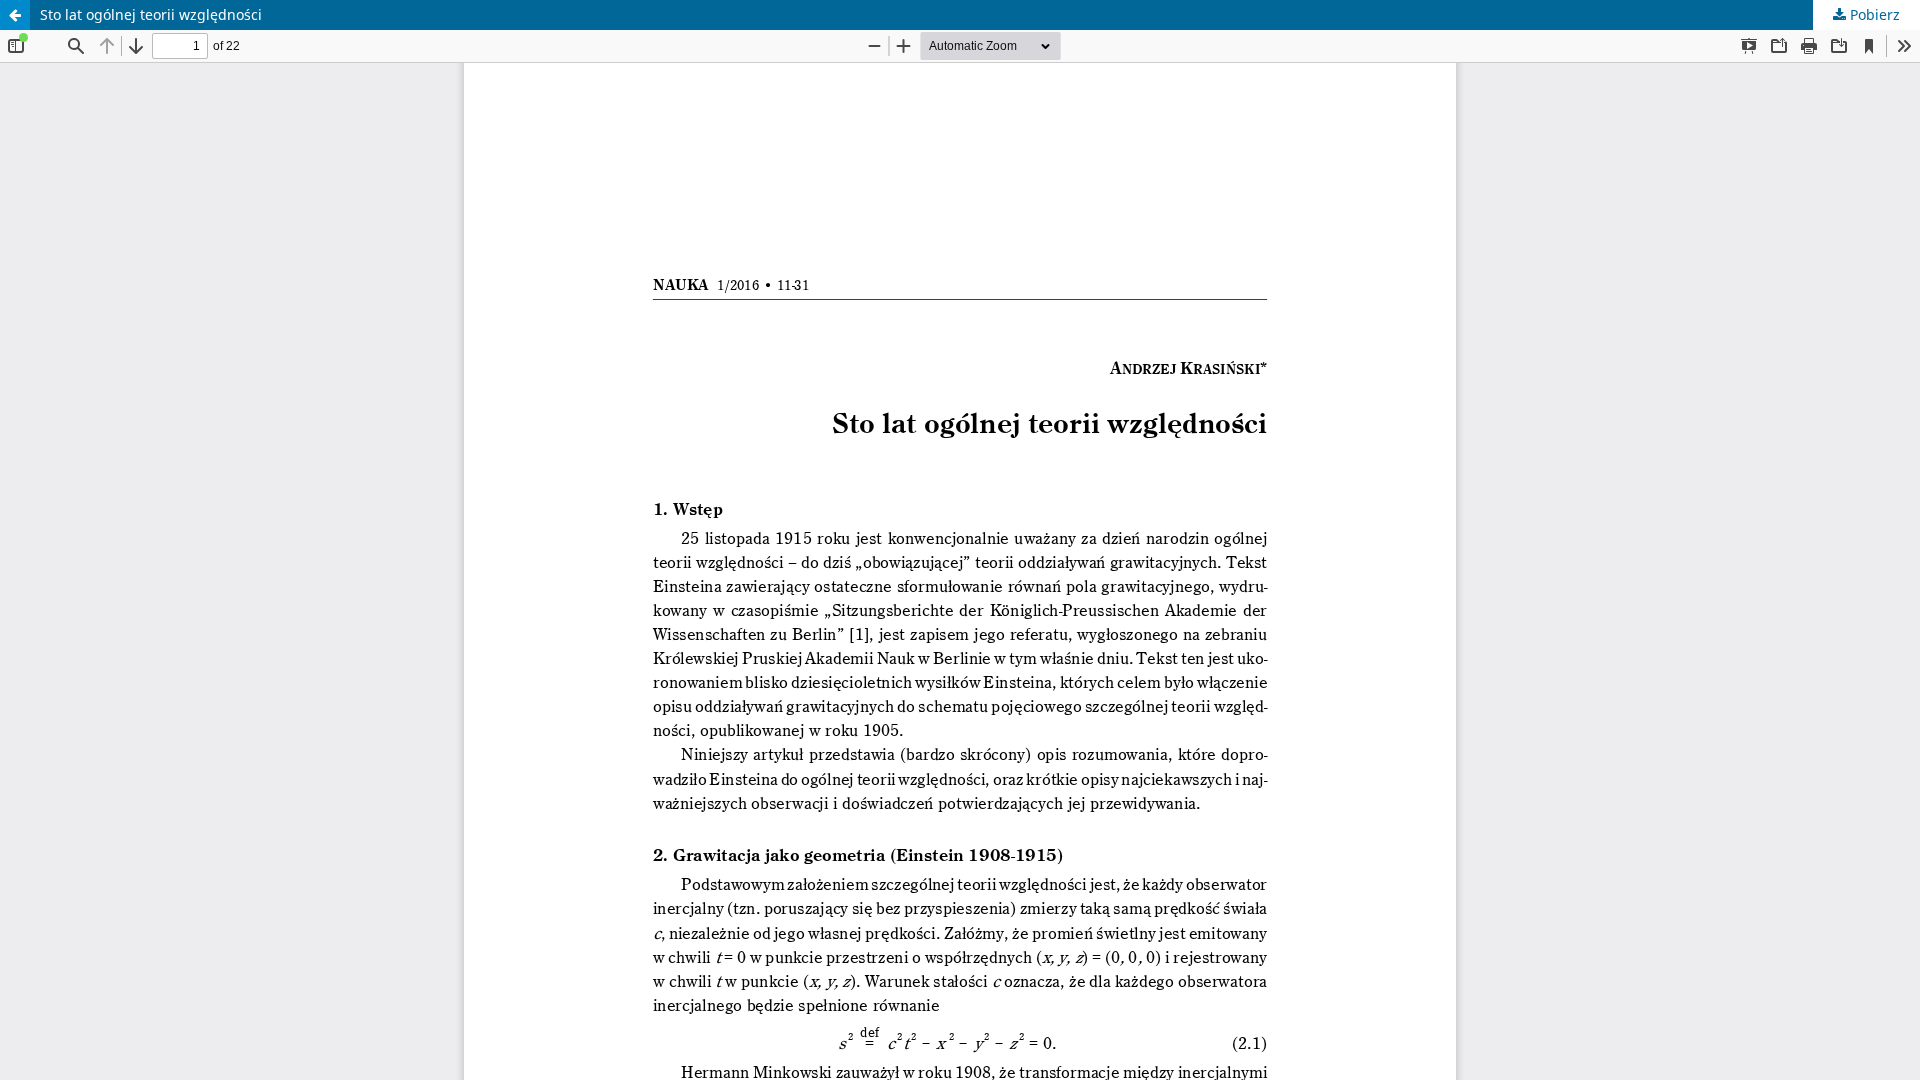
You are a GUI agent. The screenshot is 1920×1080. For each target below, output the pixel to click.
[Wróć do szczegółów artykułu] (15, 15)
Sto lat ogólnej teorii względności (151, 14)
